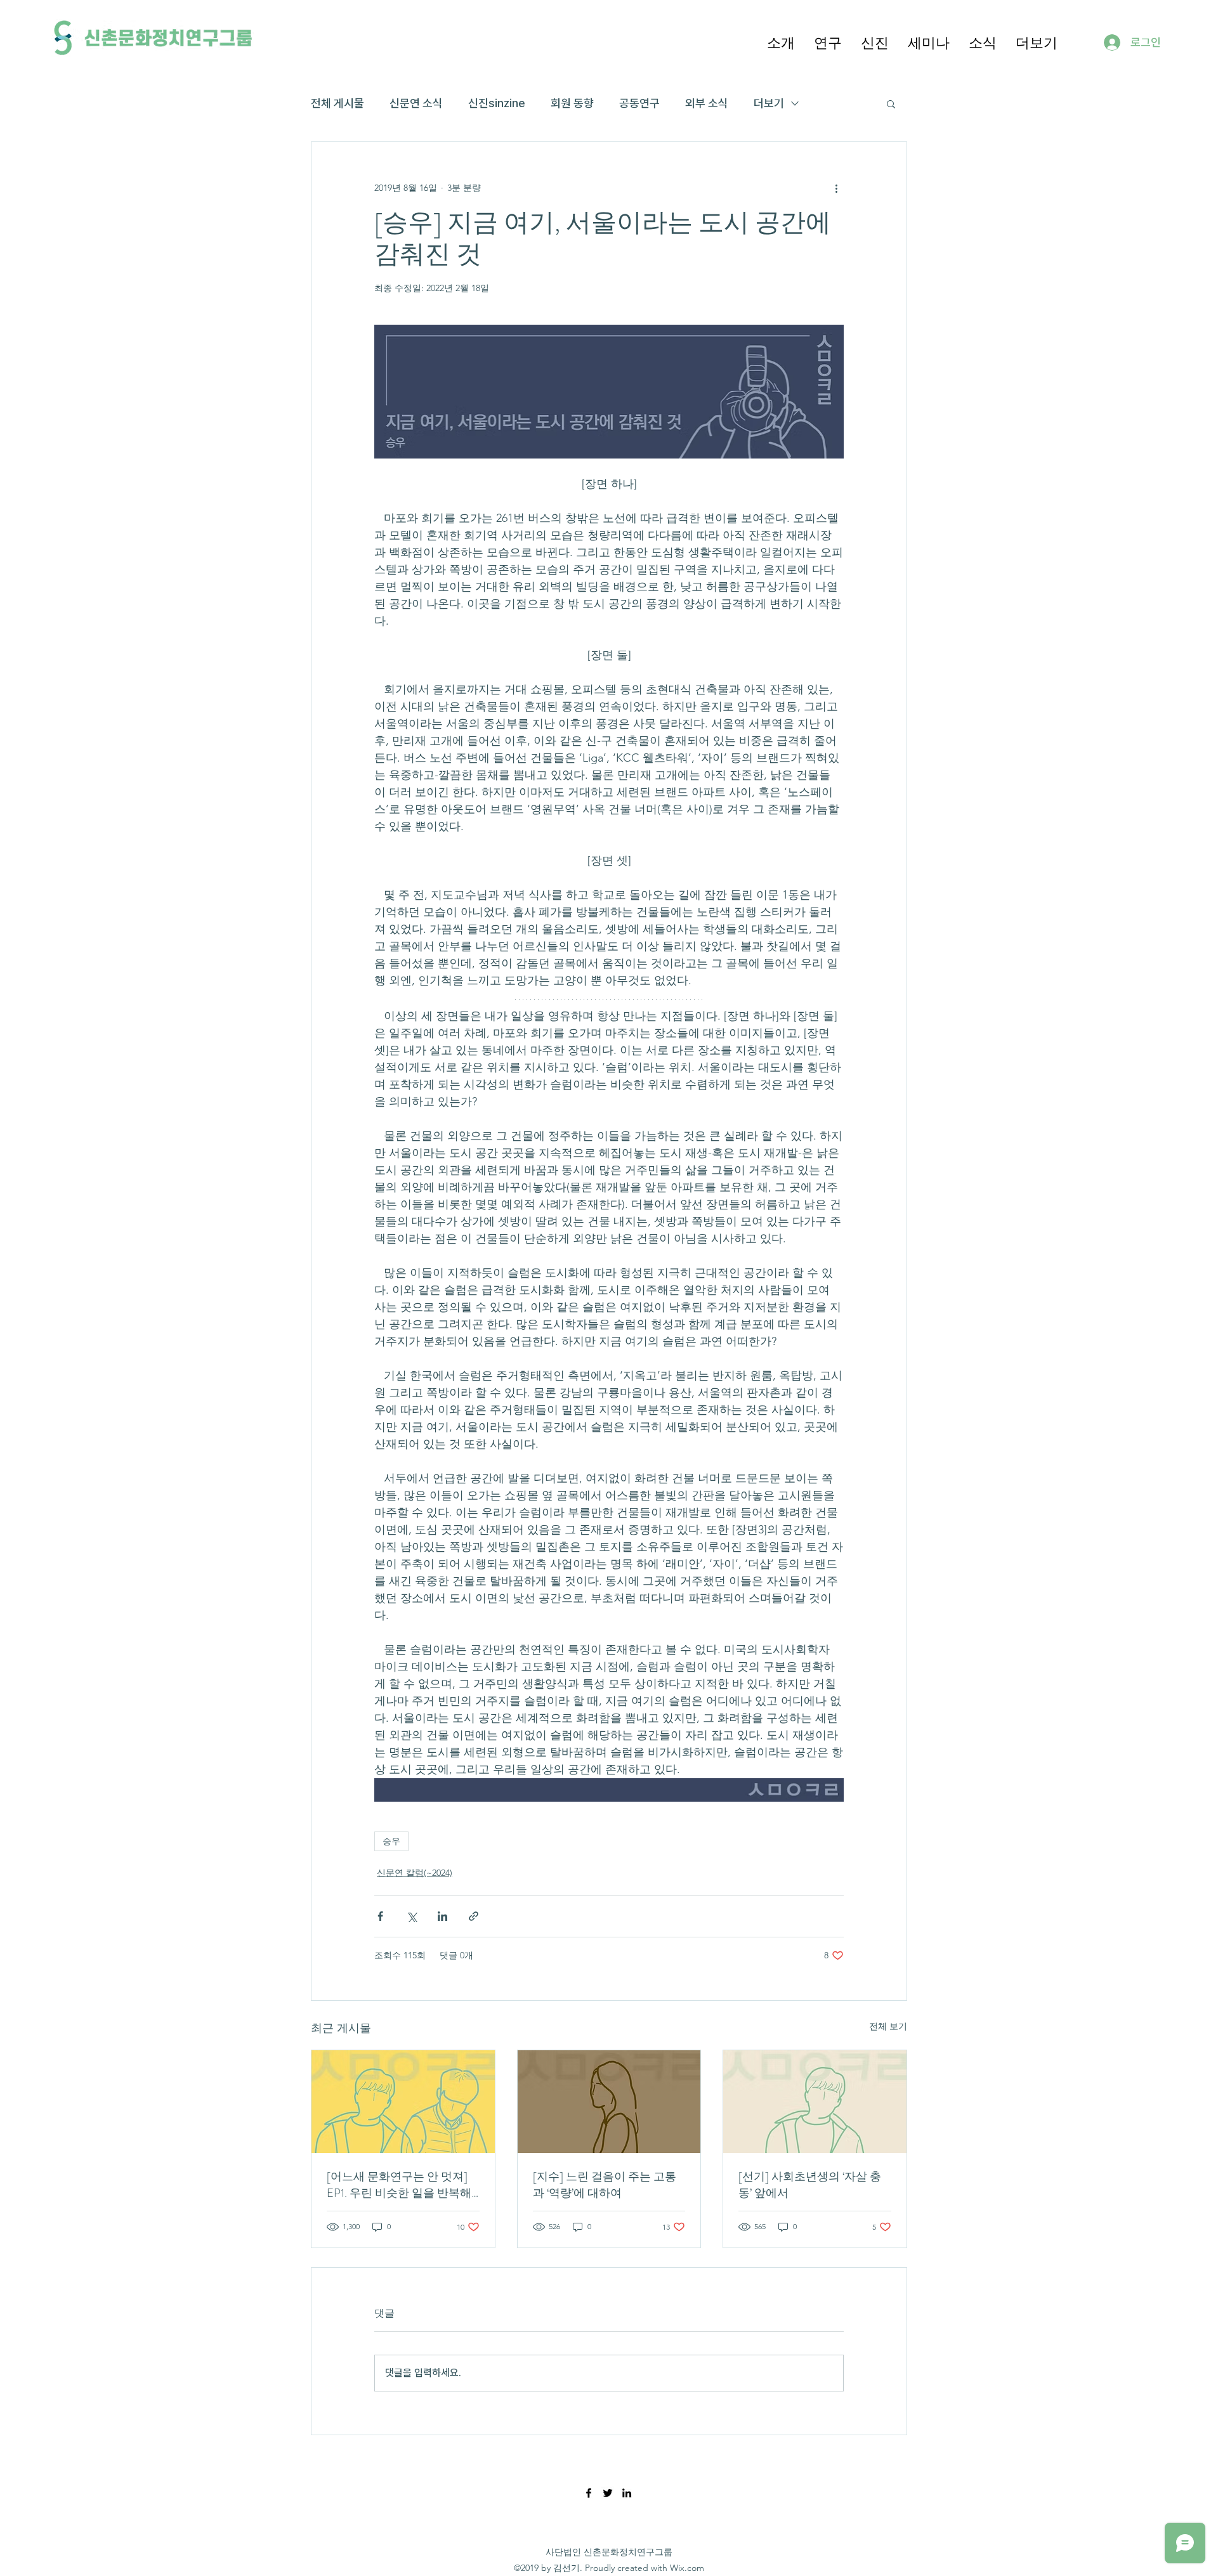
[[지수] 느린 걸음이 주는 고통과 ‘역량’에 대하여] (609, 2102)
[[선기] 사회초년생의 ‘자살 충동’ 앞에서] (815, 2102)
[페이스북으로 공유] (380, 1916)
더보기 (769, 103)
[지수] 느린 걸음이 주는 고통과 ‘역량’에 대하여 (605, 2185)
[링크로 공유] (474, 1916)
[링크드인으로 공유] (442, 1916)
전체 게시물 (337, 103)
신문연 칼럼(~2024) (415, 1873)
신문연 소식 (416, 103)
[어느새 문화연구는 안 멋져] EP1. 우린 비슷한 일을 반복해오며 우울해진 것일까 (399, 2185)
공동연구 (639, 103)
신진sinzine (497, 103)
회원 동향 (572, 103)
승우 (391, 1841)
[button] (781, 42)
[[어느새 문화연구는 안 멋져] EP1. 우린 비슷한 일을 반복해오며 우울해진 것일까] (403, 2102)
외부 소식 (707, 103)
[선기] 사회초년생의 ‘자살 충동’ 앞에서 (810, 2185)
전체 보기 (888, 2026)
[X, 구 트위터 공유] (411, 1916)
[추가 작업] (836, 188)
